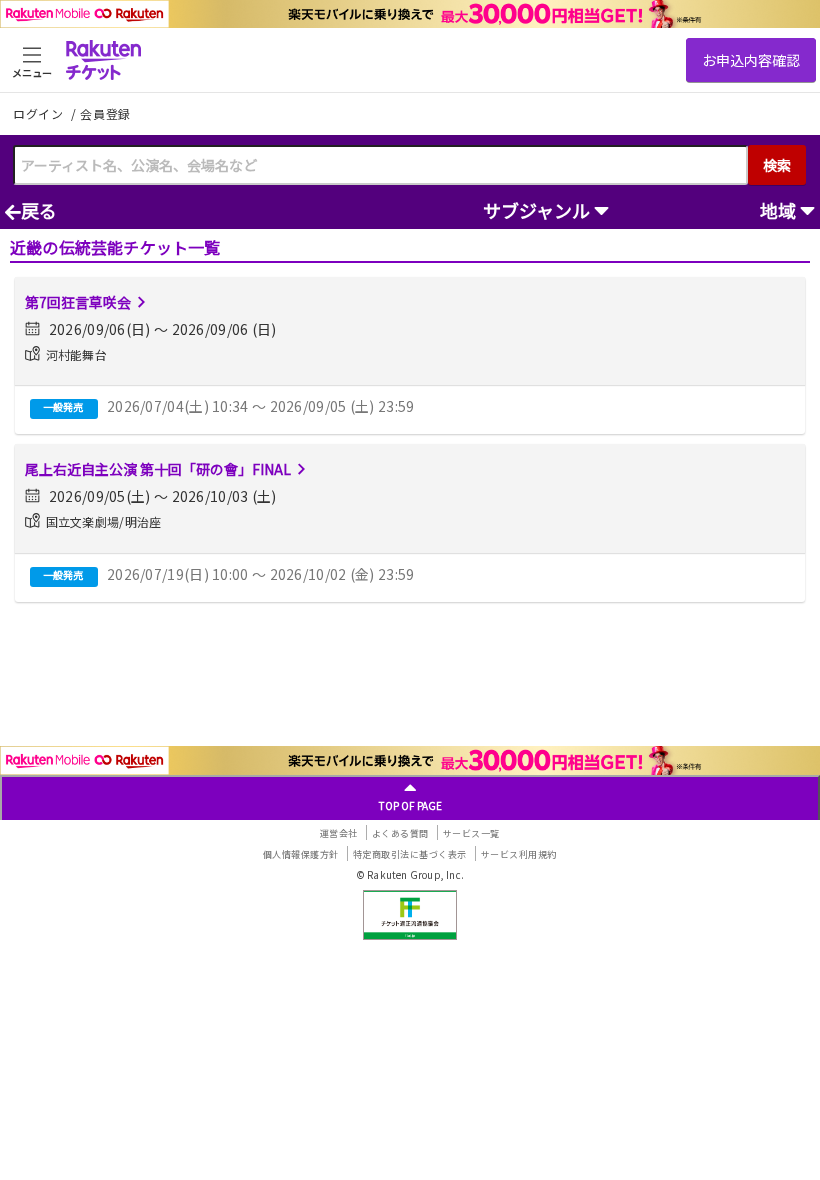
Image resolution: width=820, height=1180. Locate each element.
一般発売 (63, 406)
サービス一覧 (471, 833)
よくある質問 (400, 833)
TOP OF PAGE (410, 805)
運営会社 (339, 833)
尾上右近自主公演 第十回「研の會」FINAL (158, 469)
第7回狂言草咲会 (78, 302)
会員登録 (105, 114)
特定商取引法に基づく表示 (410, 854)
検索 (777, 165)
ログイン (40, 113)
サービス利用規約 (519, 854)
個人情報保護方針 (301, 854)
